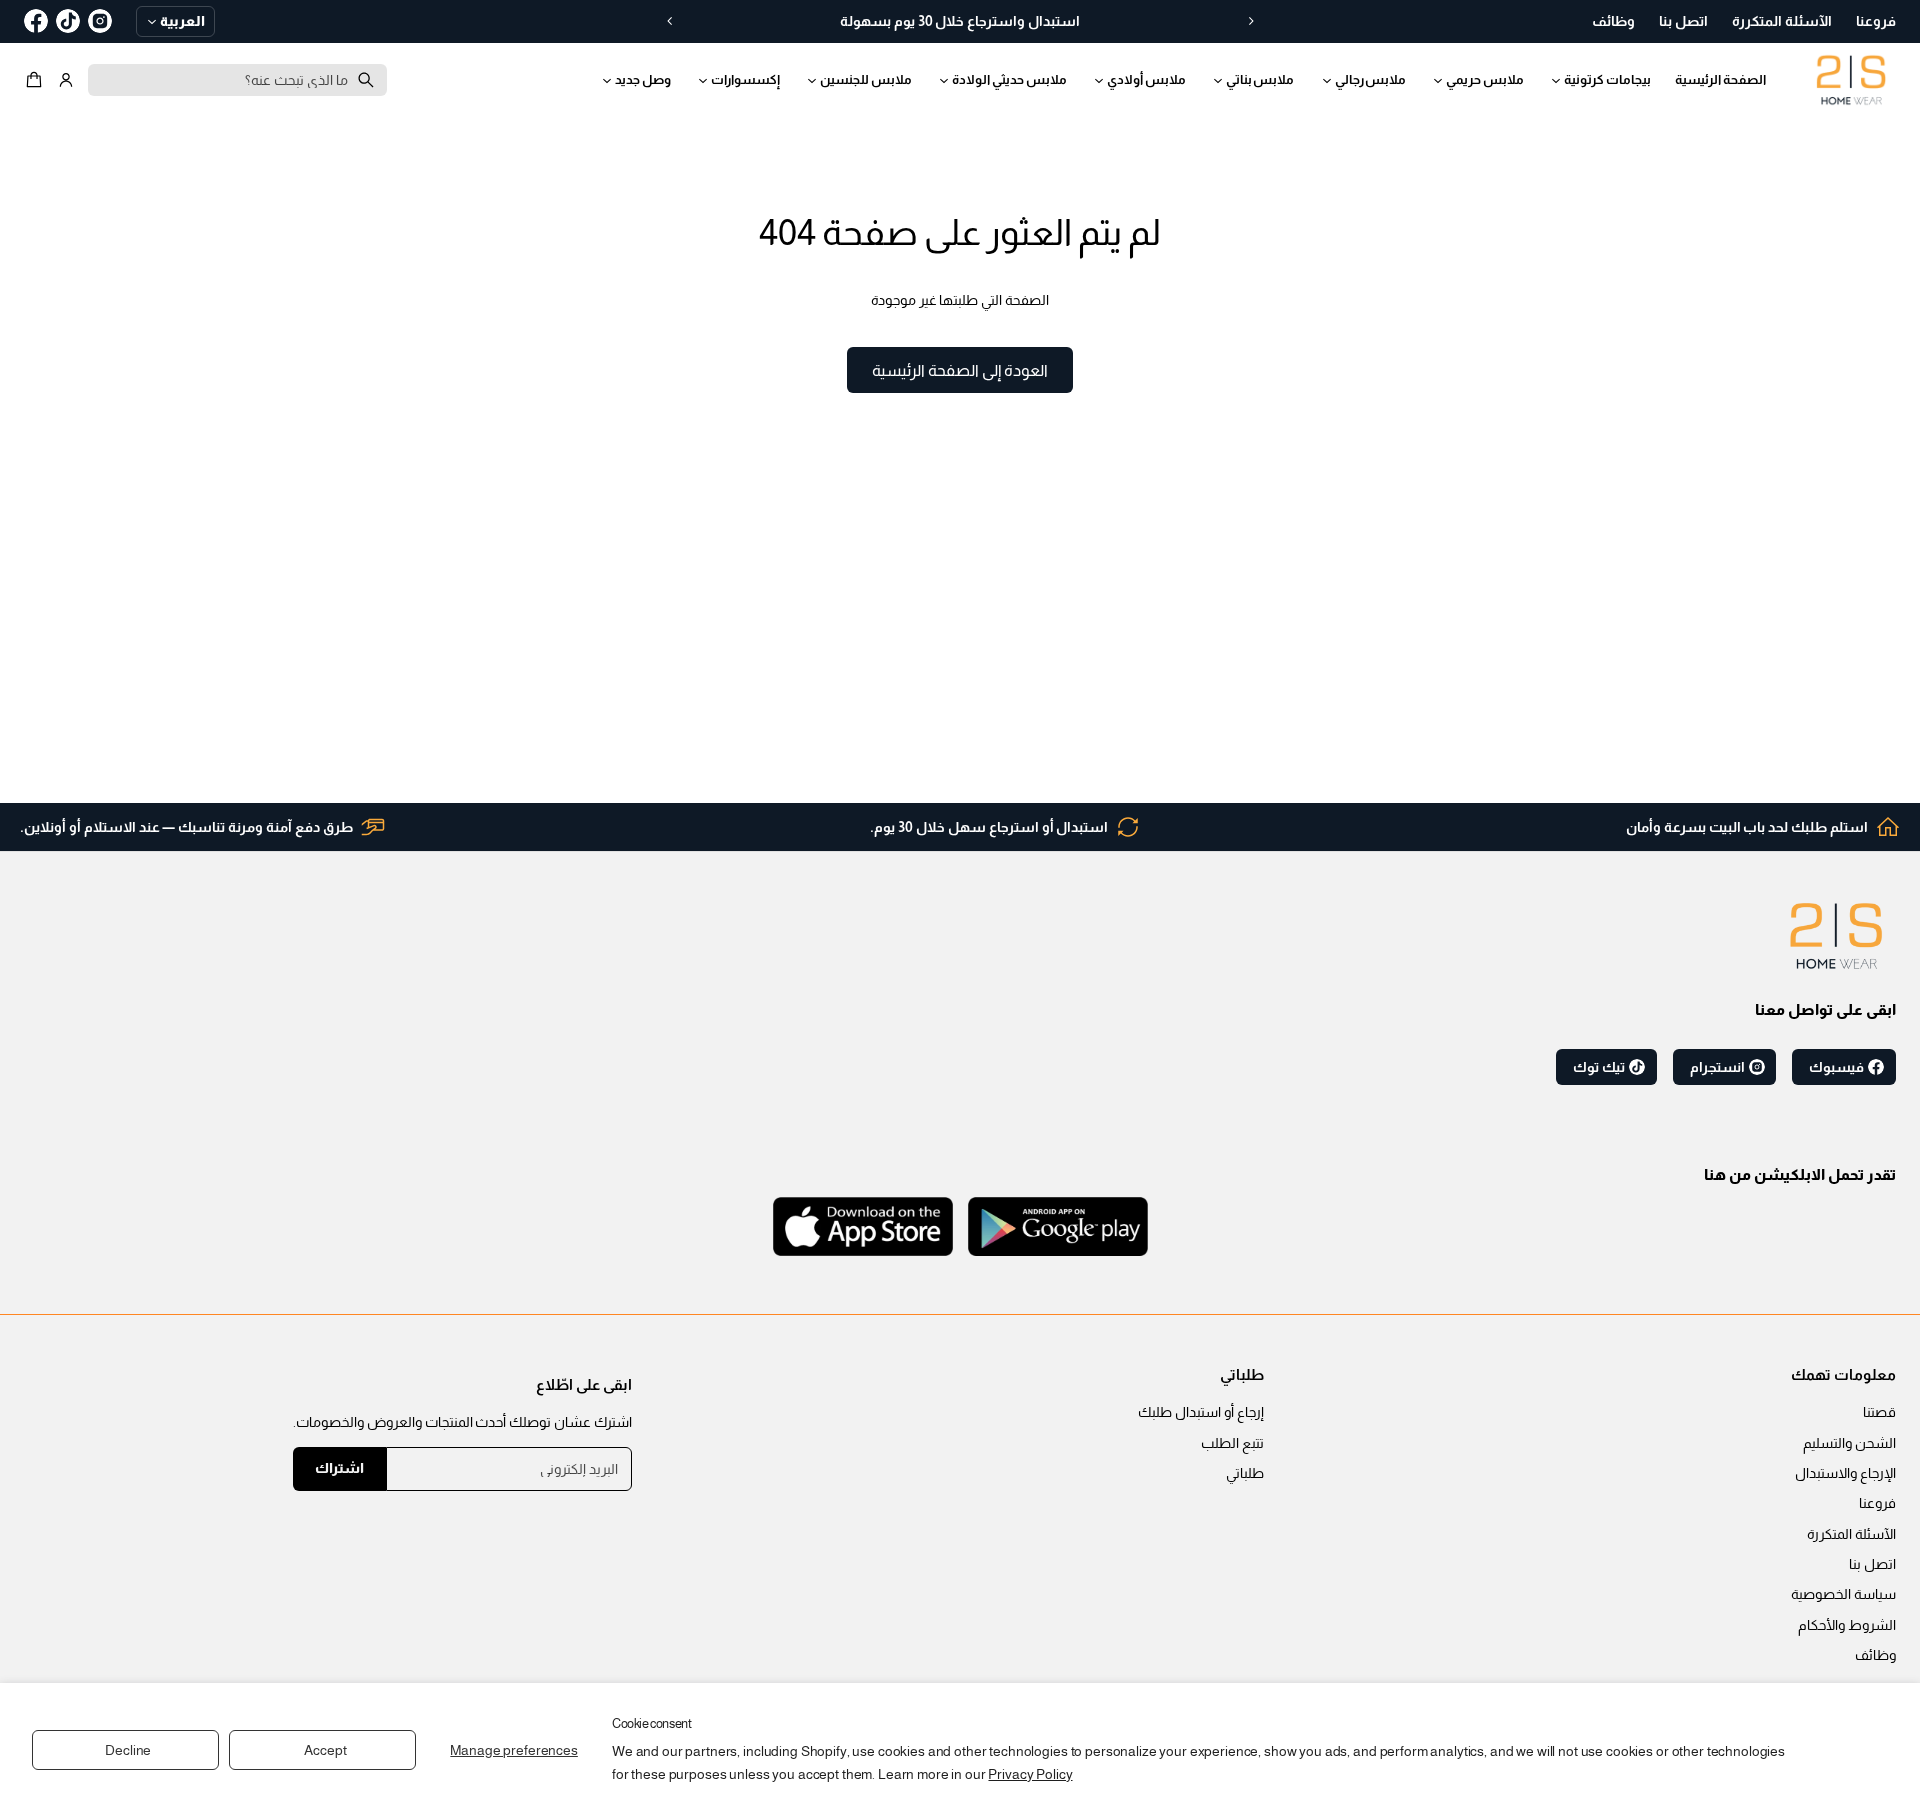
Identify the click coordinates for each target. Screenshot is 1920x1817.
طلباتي (1245, 1473)
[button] (37, 80)
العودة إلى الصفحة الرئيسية (960, 370)
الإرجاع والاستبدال (1845, 1473)
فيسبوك (1836, 1067)
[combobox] (237, 80)
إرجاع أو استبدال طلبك (1201, 1412)
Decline (128, 1750)
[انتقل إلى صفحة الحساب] (66, 80)
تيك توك (1599, 1067)
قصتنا (1879, 1412)
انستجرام (1717, 1067)
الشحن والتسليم (1849, 1443)
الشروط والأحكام (1847, 1625)
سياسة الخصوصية (1843, 1594)
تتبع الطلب (1232, 1443)
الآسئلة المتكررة (1851, 1534)
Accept (325, 1750)
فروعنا (1877, 1503)
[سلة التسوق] (37, 80)
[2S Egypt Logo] (1836, 936)
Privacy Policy (1030, 1774)
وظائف (1875, 1655)
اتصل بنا (1872, 1564)
